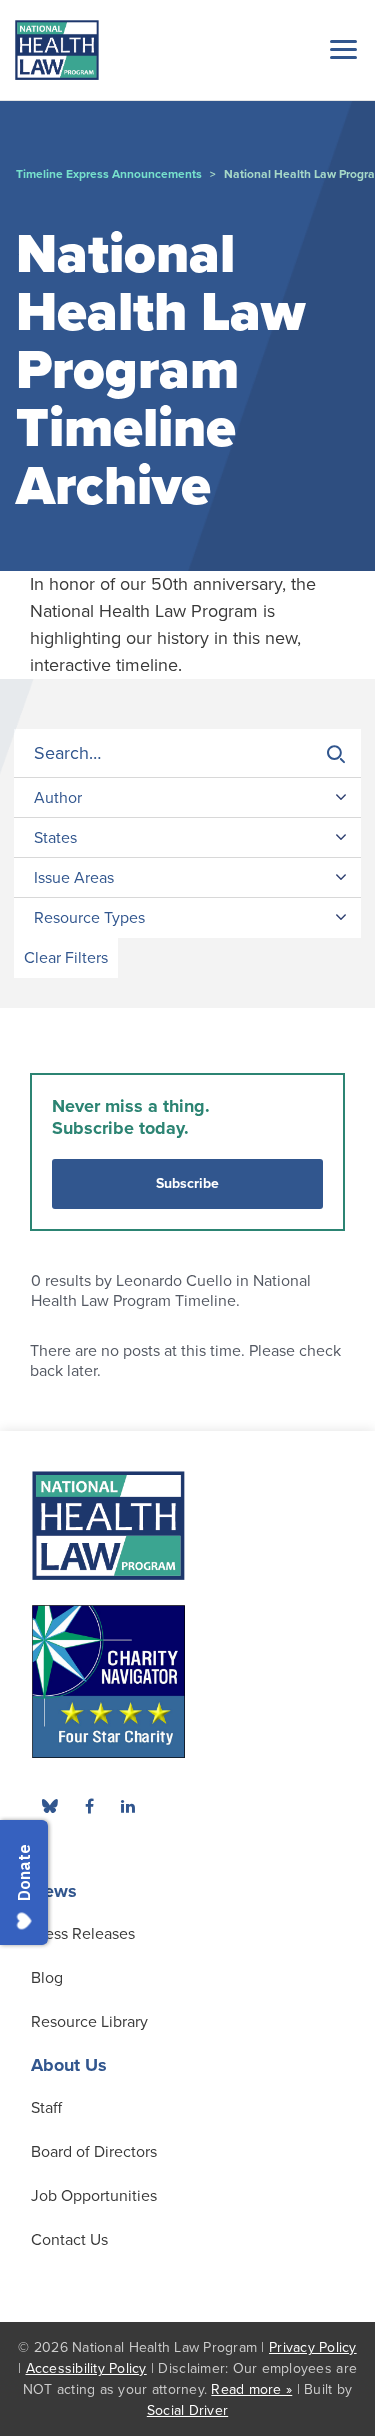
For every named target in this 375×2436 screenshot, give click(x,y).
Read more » (251, 2389)
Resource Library (89, 2022)
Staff (46, 2108)
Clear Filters (66, 958)
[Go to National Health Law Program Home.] (57, 50)
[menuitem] (89, 1806)
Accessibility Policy (86, 2368)
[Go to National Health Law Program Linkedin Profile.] (128, 1806)
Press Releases (83, 1934)
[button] (340, 49)
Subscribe (187, 1183)
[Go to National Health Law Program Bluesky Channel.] (50, 1806)
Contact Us (69, 2240)
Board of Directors (94, 2152)
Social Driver (187, 2410)
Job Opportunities (94, 2196)
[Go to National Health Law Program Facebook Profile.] (89, 1806)
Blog (47, 1978)
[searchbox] (187, 753)
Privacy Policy (313, 2347)
